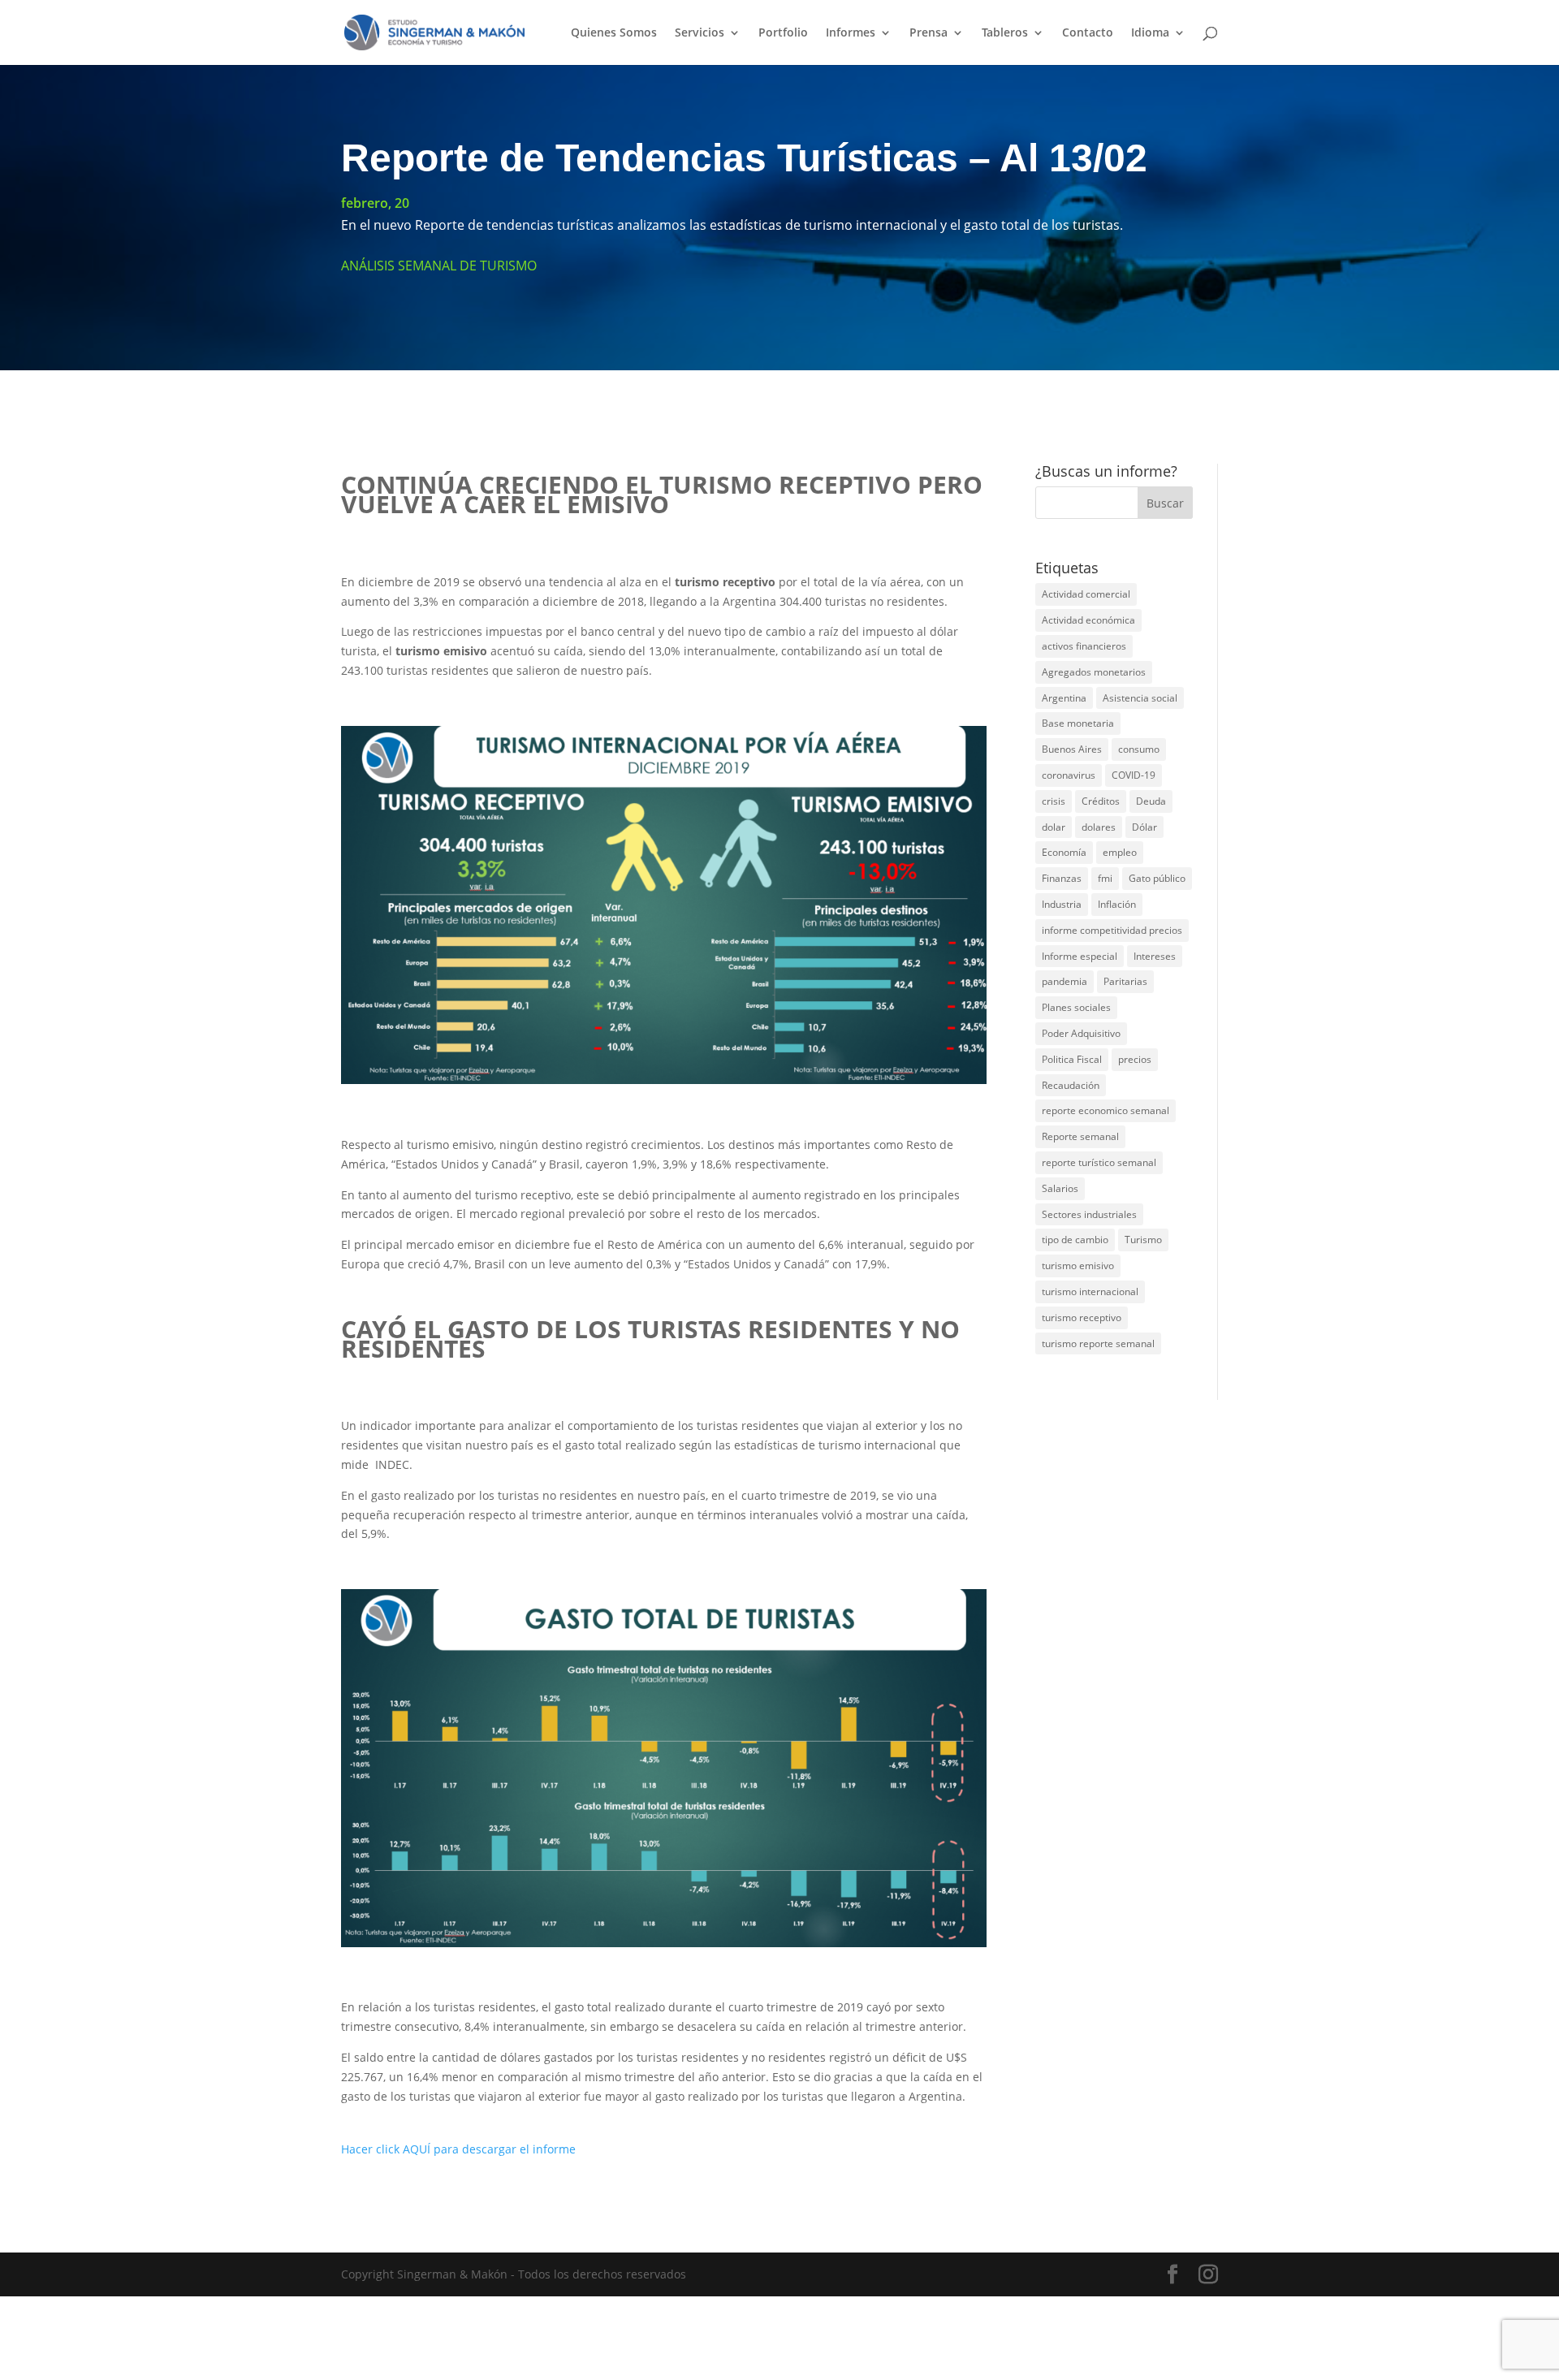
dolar (1054, 827)
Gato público (1157, 878)
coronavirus (1069, 775)
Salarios (1060, 1188)
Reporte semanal (1080, 1136)
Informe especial (1080, 956)
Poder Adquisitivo (1081, 1033)
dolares (1099, 827)
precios (1135, 1059)
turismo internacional (1090, 1292)
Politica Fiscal (1072, 1059)
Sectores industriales (1089, 1214)
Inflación (1117, 904)
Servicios (700, 33)
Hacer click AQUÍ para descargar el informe (458, 2149)
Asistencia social (1140, 698)
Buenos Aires (1072, 749)
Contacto (1088, 33)
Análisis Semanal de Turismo (439, 266)
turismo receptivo (1082, 1317)
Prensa (928, 33)
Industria (1062, 904)
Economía (1064, 852)
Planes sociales (1076, 1007)
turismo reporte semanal (1098, 1343)
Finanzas (1062, 878)
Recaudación (1071, 1085)
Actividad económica (1088, 620)
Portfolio (783, 33)
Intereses (1155, 956)
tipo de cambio (1075, 1240)
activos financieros (1084, 646)
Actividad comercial (1086, 594)
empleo (1120, 852)
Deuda (1151, 801)
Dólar (1144, 827)
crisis (1054, 801)
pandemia (1065, 981)
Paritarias (1125, 981)
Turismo (1143, 1240)
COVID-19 (1134, 775)
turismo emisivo (1078, 1266)
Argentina (1064, 698)
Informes (851, 33)
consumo (1139, 749)
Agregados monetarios (1094, 672)
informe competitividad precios (1112, 930)
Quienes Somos (614, 33)
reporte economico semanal (1106, 1110)
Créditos (1101, 801)
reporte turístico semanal (1099, 1162)
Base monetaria (1078, 723)
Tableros (1005, 33)
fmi (1105, 878)
